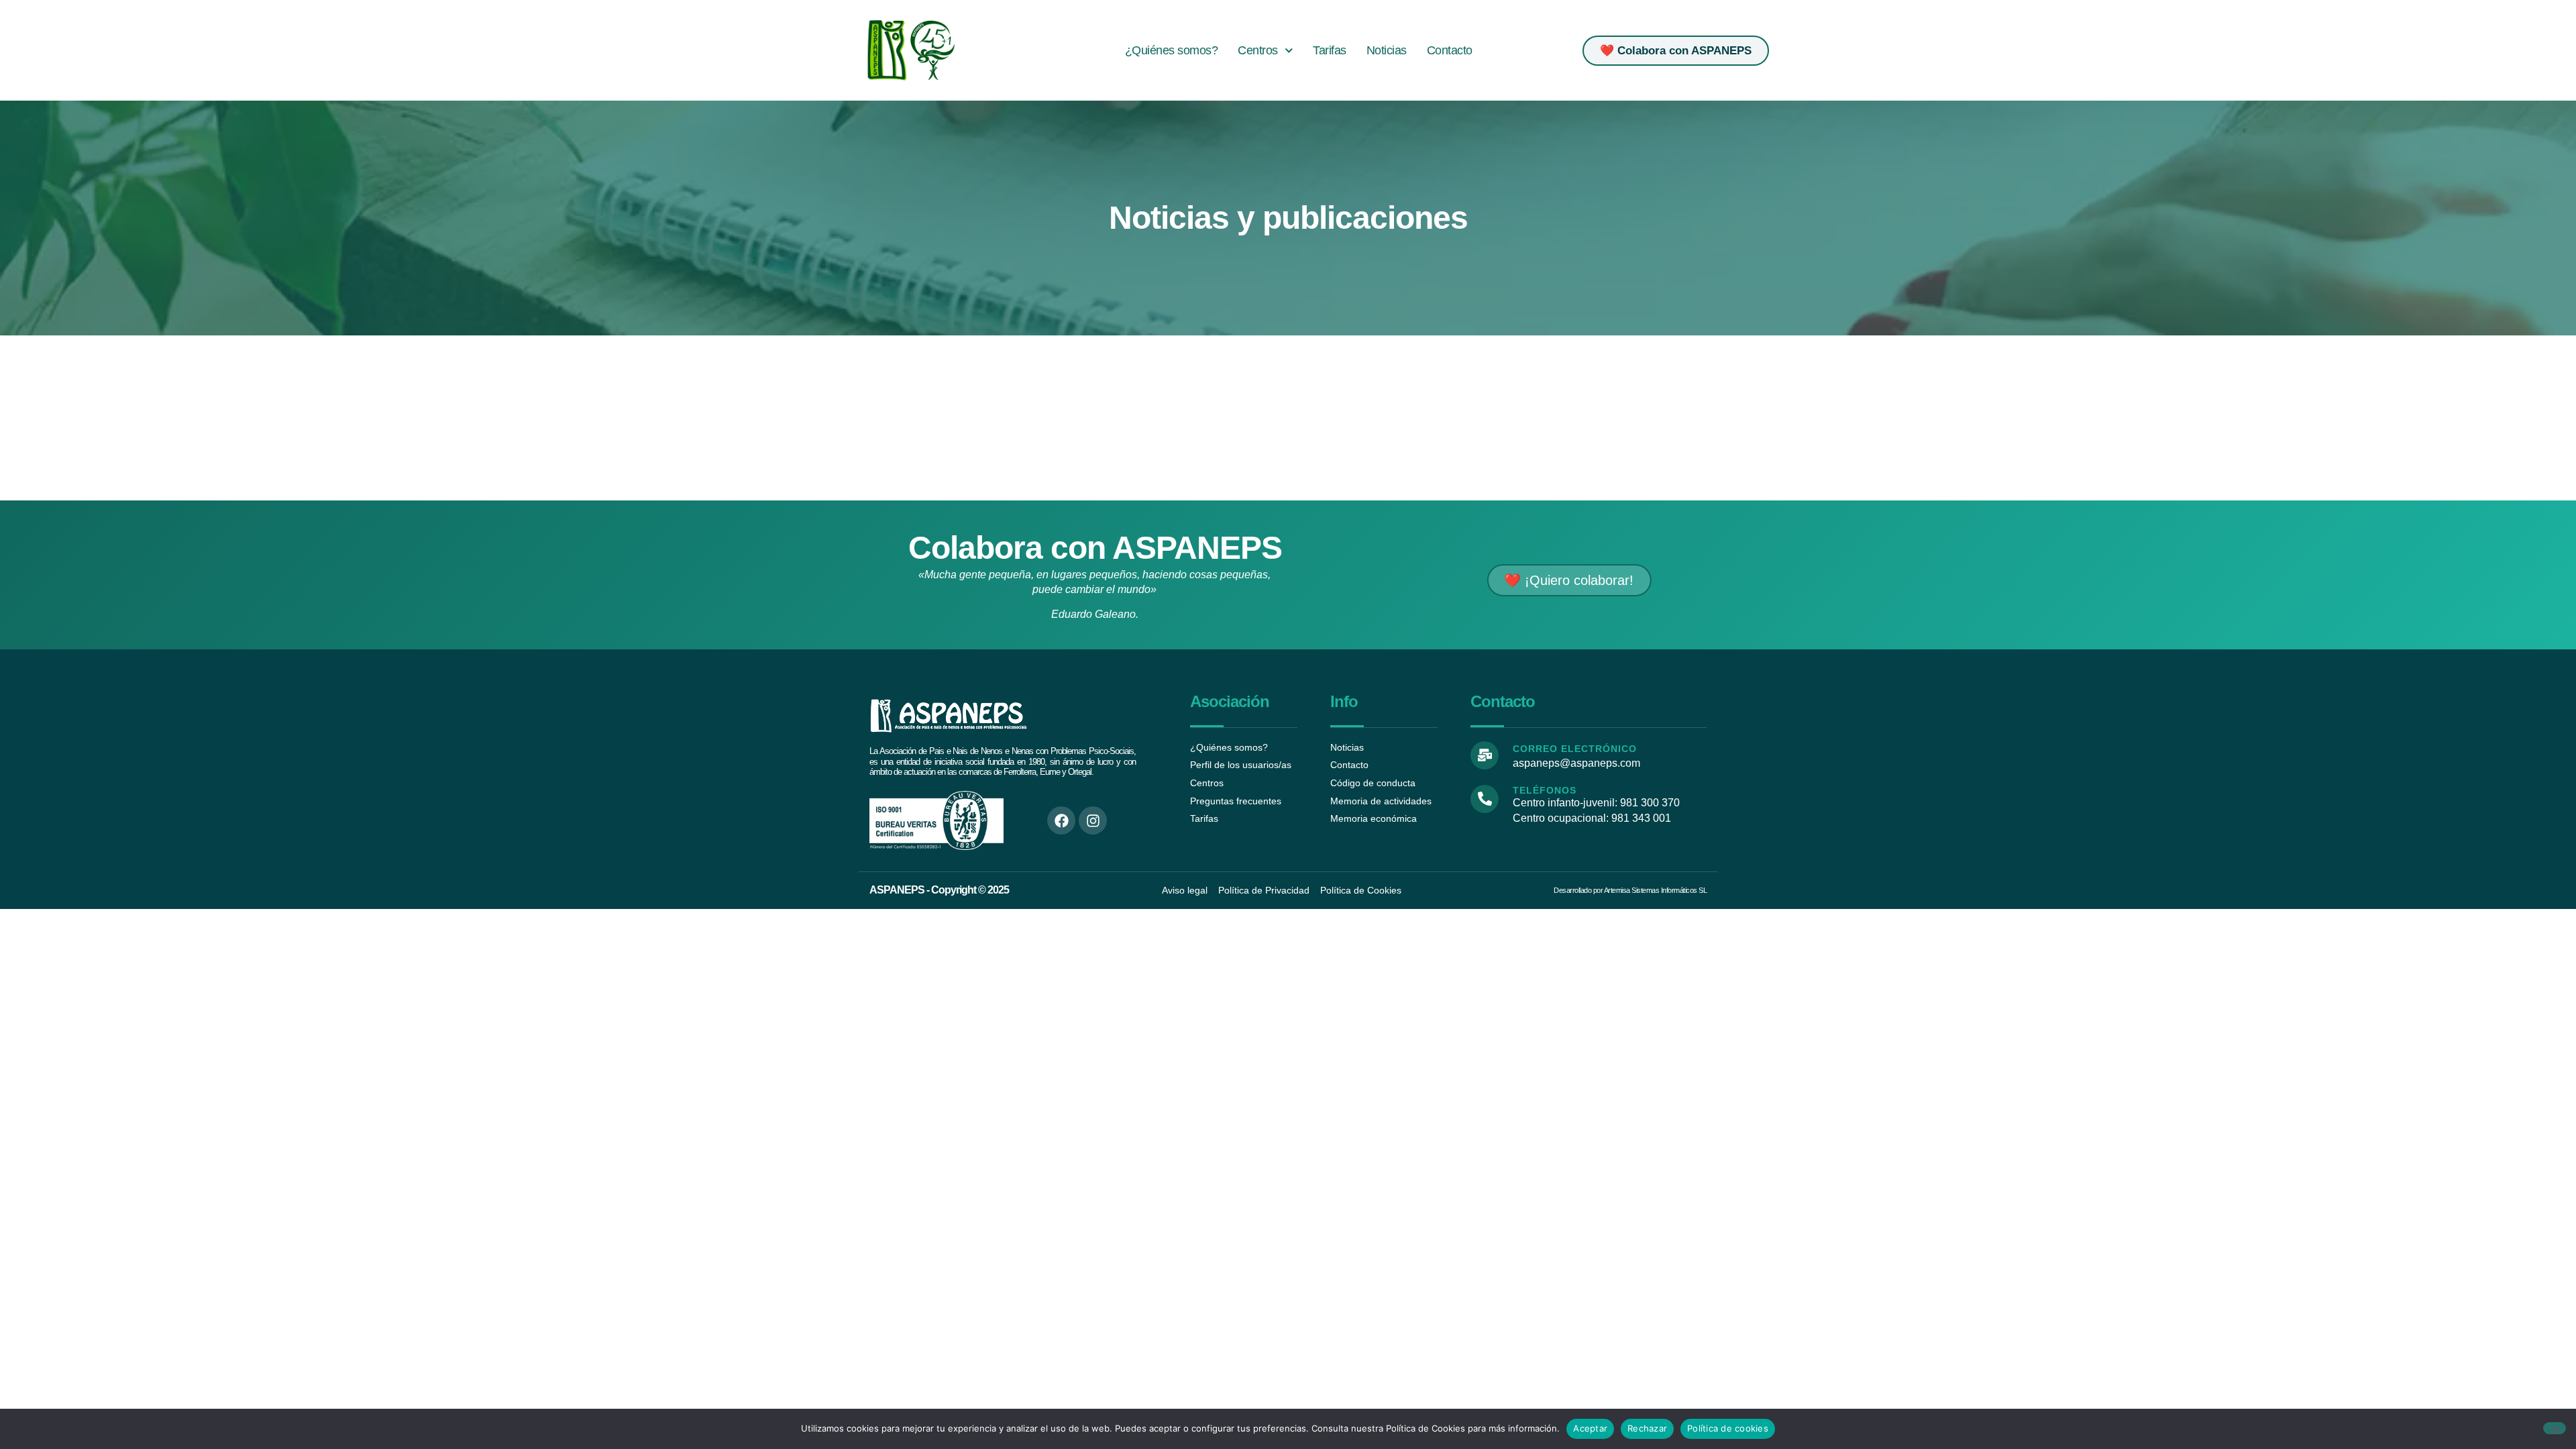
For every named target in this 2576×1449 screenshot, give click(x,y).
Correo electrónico (1575, 749)
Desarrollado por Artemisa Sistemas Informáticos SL (1630, 890)
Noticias (1387, 50)
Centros (1258, 50)
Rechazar (1647, 1428)
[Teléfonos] (1485, 799)
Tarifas (1330, 50)
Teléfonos (1545, 790)
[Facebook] (1061, 820)
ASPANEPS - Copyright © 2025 (939, 890)
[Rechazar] (2555, 1428)
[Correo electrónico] (1485, 755)
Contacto (1450, 50)
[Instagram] (1093, 820)
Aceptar (1590, 1428)
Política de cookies (1728, 1428)
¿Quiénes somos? (1172, 50)
